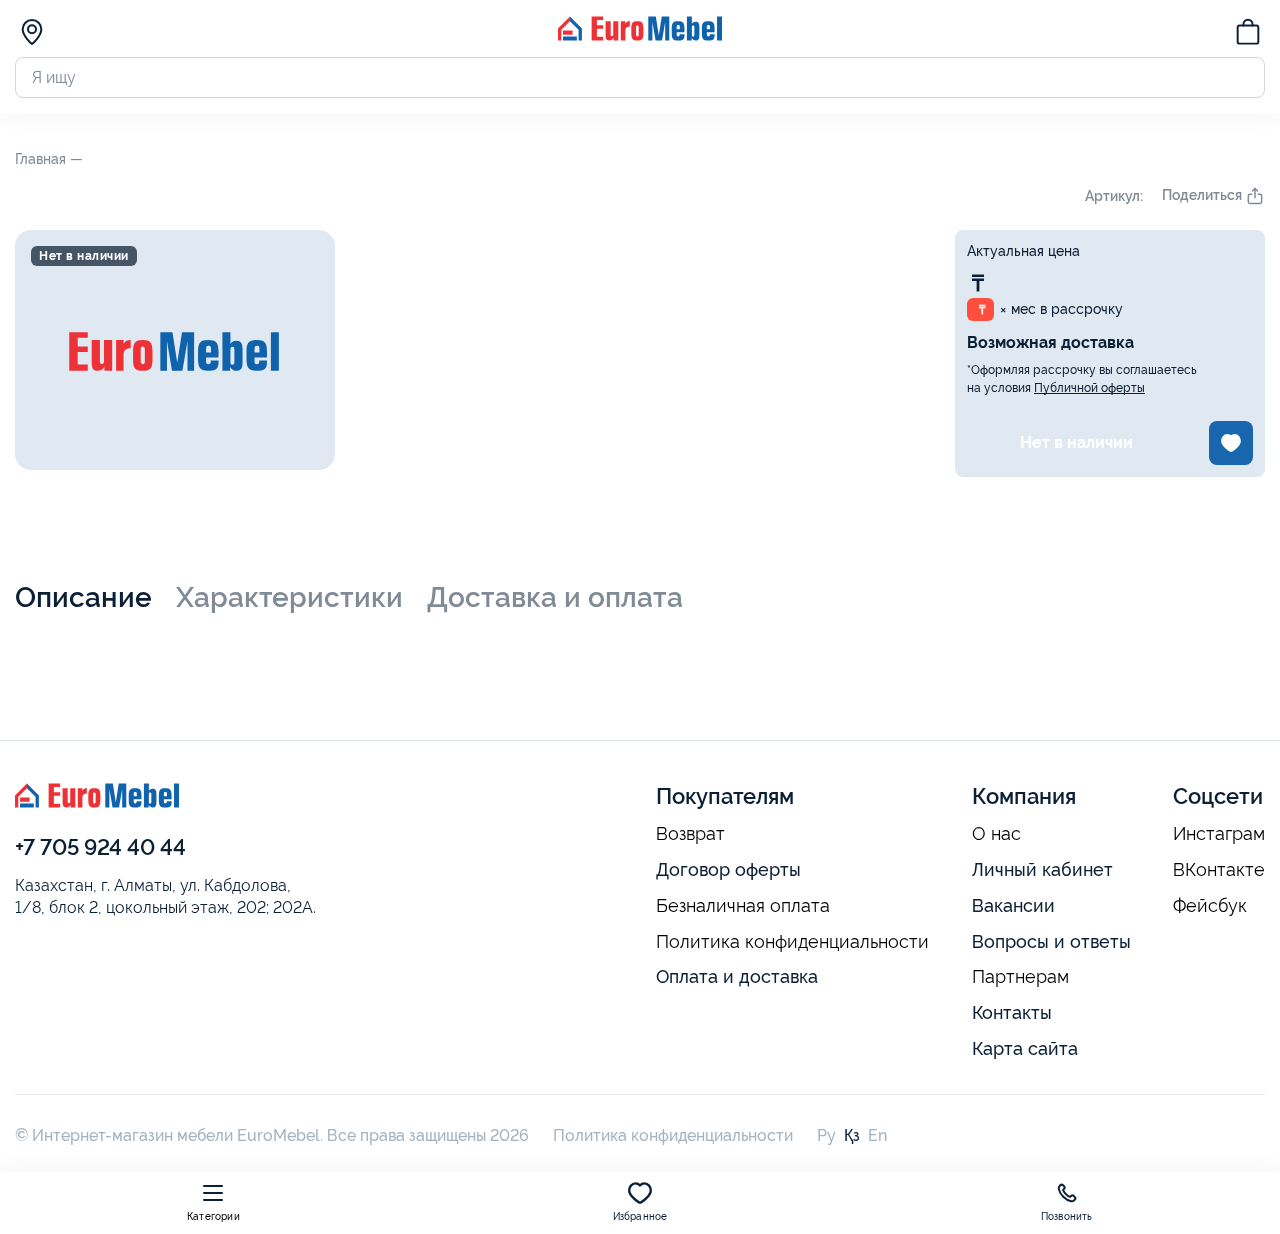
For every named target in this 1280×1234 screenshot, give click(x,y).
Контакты (1012, 1012)
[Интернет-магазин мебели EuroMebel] (640, 35)
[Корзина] (1248, 35)
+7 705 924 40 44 (100, 847)
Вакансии (1013, 905)
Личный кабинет (1042, 869)
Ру (826, 1135)
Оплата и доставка (737, 976)
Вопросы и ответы (1051, 941)
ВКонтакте (1219, 870)
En (877, 1135)
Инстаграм (1219, 834)
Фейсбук (1210, 906)
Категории (213, 1216)
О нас (996, 834)
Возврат (690, 834)
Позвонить (1067, 1216)
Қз (852, 1135)
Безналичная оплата (743, 906)
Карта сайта (1025, 1048)
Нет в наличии (1076, 442)
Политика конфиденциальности (792, 942)
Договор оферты (728, 869)
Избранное (640, 1216)
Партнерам (1020, 977)
